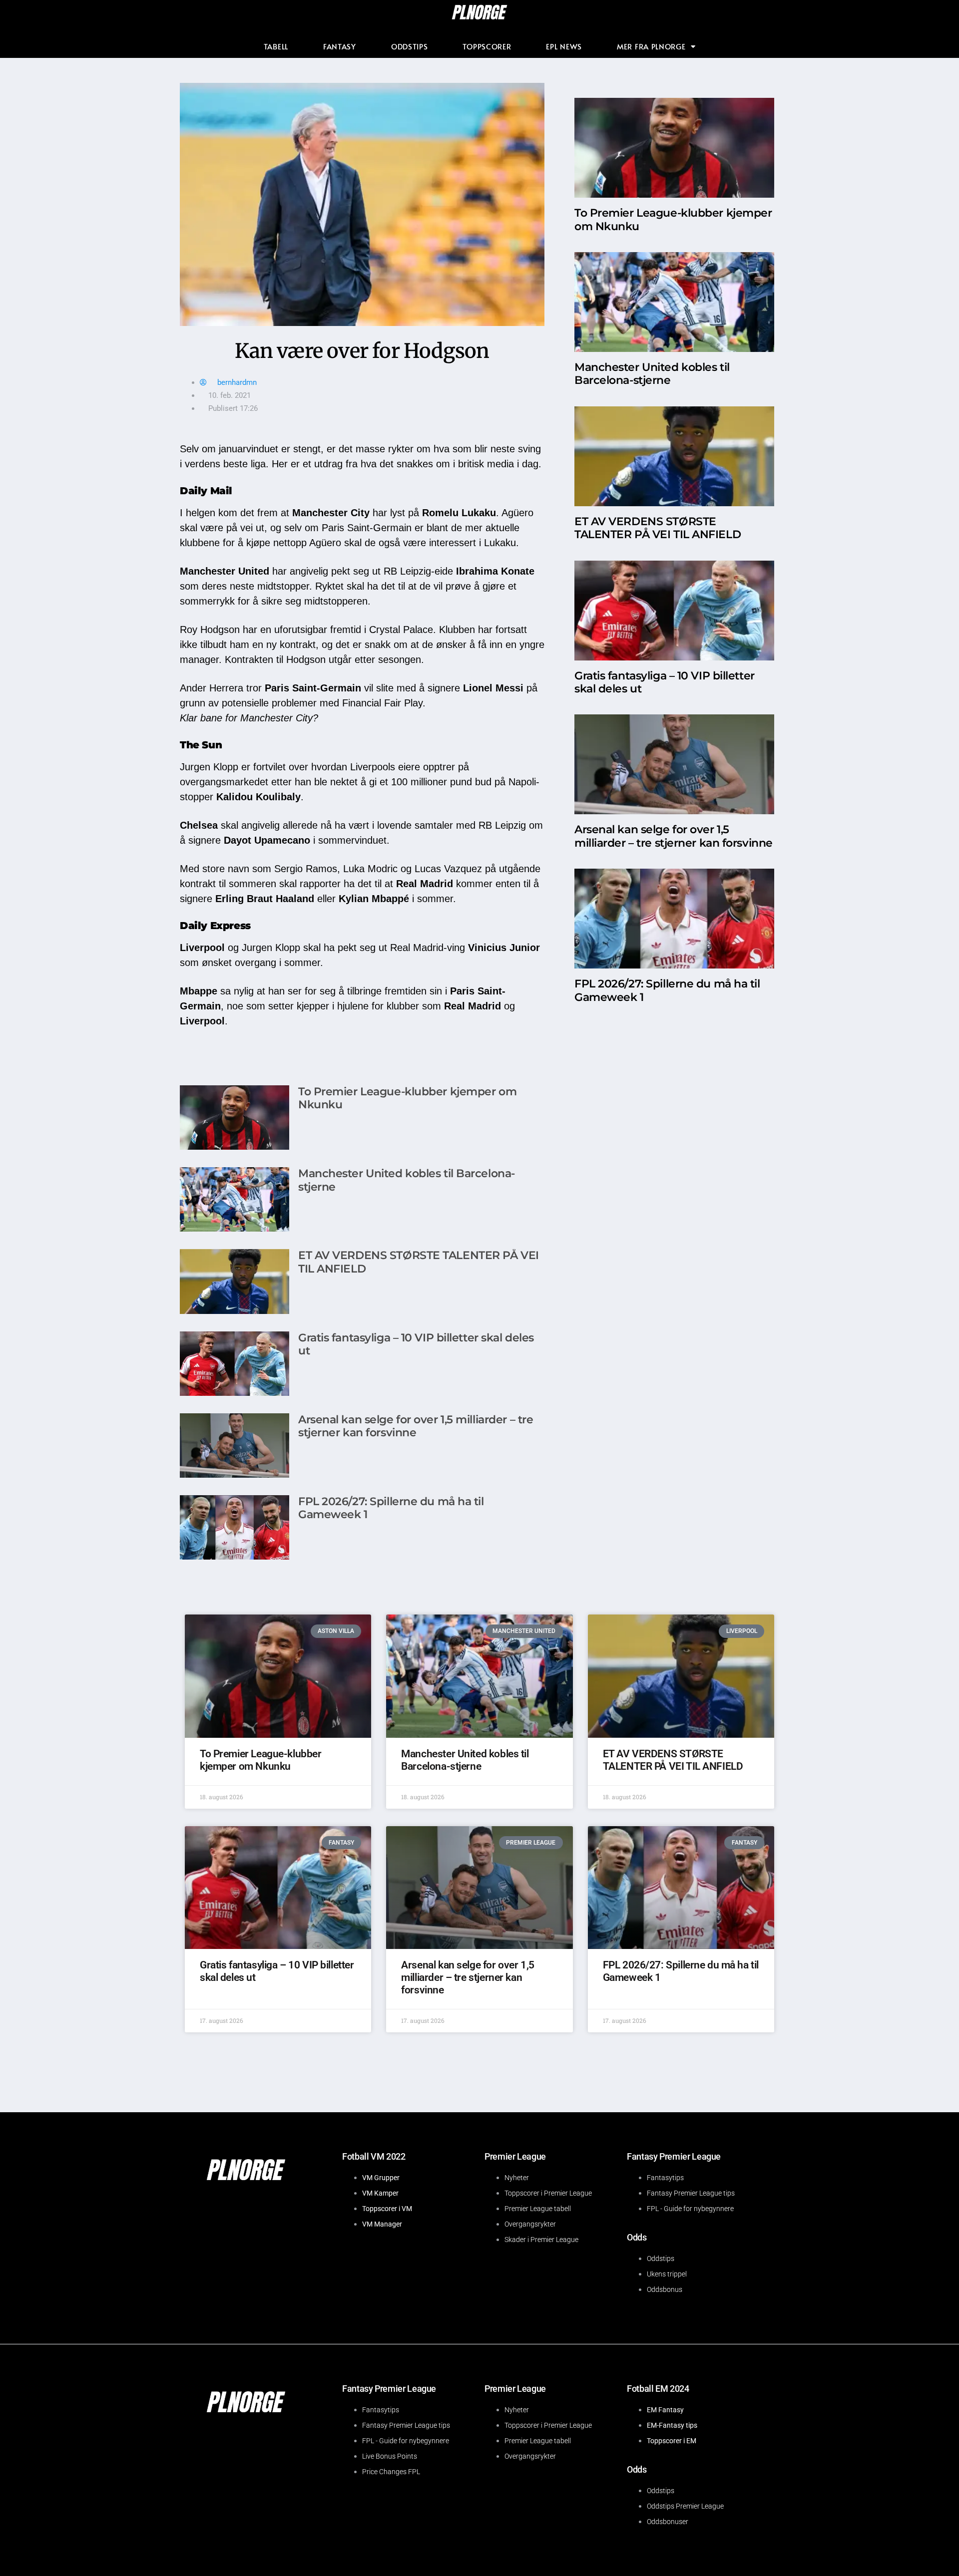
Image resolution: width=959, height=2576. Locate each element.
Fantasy (340, 46)
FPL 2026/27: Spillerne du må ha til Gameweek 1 (391, 1508)
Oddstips (410, 46)
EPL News (564, 46)
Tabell (276, 46)
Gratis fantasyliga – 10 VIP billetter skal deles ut (416, 1344)
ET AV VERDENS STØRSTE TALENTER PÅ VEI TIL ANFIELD (419, 1262)
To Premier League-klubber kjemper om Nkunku (407, 1098)
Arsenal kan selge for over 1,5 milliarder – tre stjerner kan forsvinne (416, 1426)
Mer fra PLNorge (651, 46)
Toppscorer (487, 46)
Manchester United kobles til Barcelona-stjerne (407, 1180)
